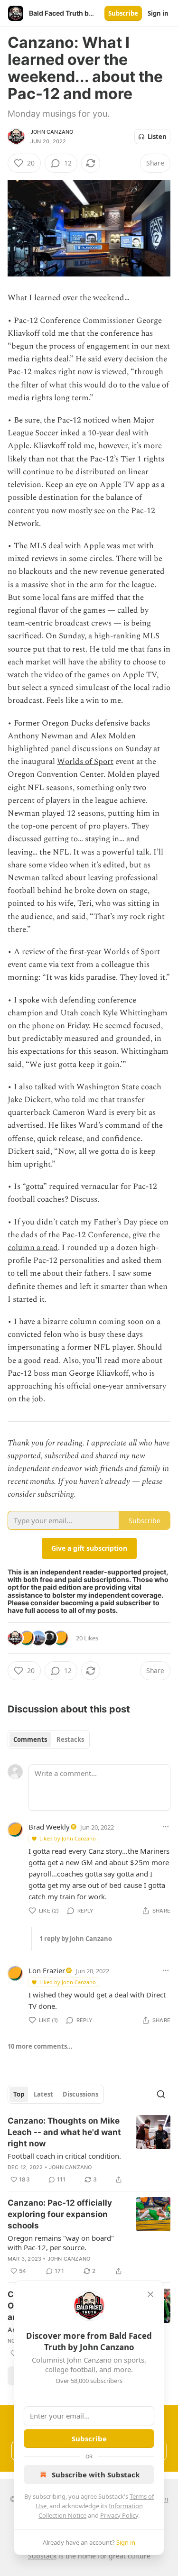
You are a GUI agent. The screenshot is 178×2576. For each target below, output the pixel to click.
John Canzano (52, 132)
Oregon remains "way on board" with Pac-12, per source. (61, 2243)
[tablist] (49, 1739)
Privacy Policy (119, 2515)
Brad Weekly (49, 1827)
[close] (150, 2294)
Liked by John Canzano (68, 1838)
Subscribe (123, 13)
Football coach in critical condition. (64, 2156)
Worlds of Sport (85, 762)
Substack (42, 2556)
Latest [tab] (43, 2094)
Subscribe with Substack (96, 2475)
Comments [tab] (30, 1739)
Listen (157, 137)
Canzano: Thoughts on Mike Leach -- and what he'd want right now (64, 2132)
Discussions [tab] (80, 2094)
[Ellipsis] (166, 1827)
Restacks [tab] (70, 1739)
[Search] (161, 2094)
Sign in (158, 13)
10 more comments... (40, 2046)
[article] (89, 2150)
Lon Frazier (47, 1970)
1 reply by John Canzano (76, 1939)
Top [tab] (19, 2094)
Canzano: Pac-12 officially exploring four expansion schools (60, 2214)
